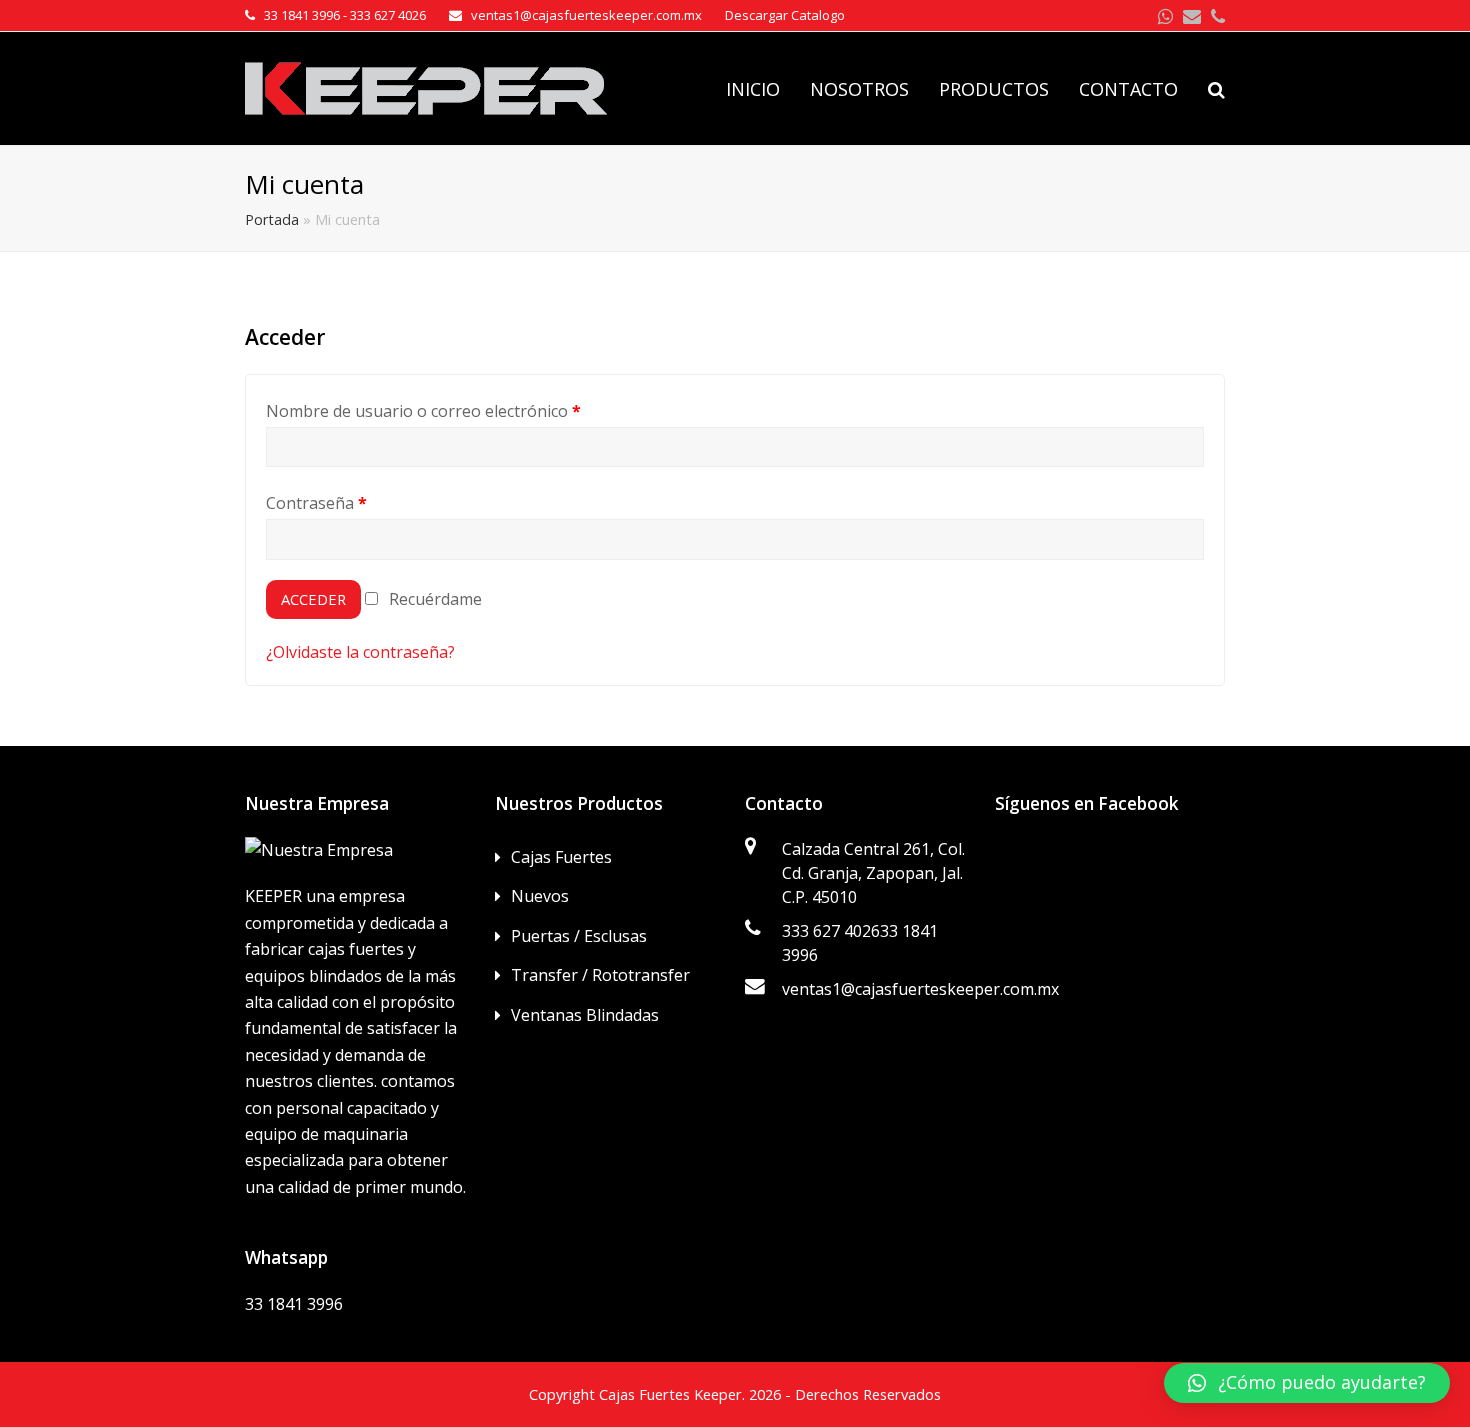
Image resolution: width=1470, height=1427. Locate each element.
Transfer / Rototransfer (600, 975)
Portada (272, 219)
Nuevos (540, 896)
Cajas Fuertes (561, 857)
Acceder (313, 599)
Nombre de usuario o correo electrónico (423, 411)
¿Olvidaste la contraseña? (360, 652)
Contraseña (316, 503)
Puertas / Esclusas (579, 936)
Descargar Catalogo (785, 15)
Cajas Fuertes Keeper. (672, 1394)
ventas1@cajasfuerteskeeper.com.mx (920, 989)
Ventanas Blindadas (585, 1015)
